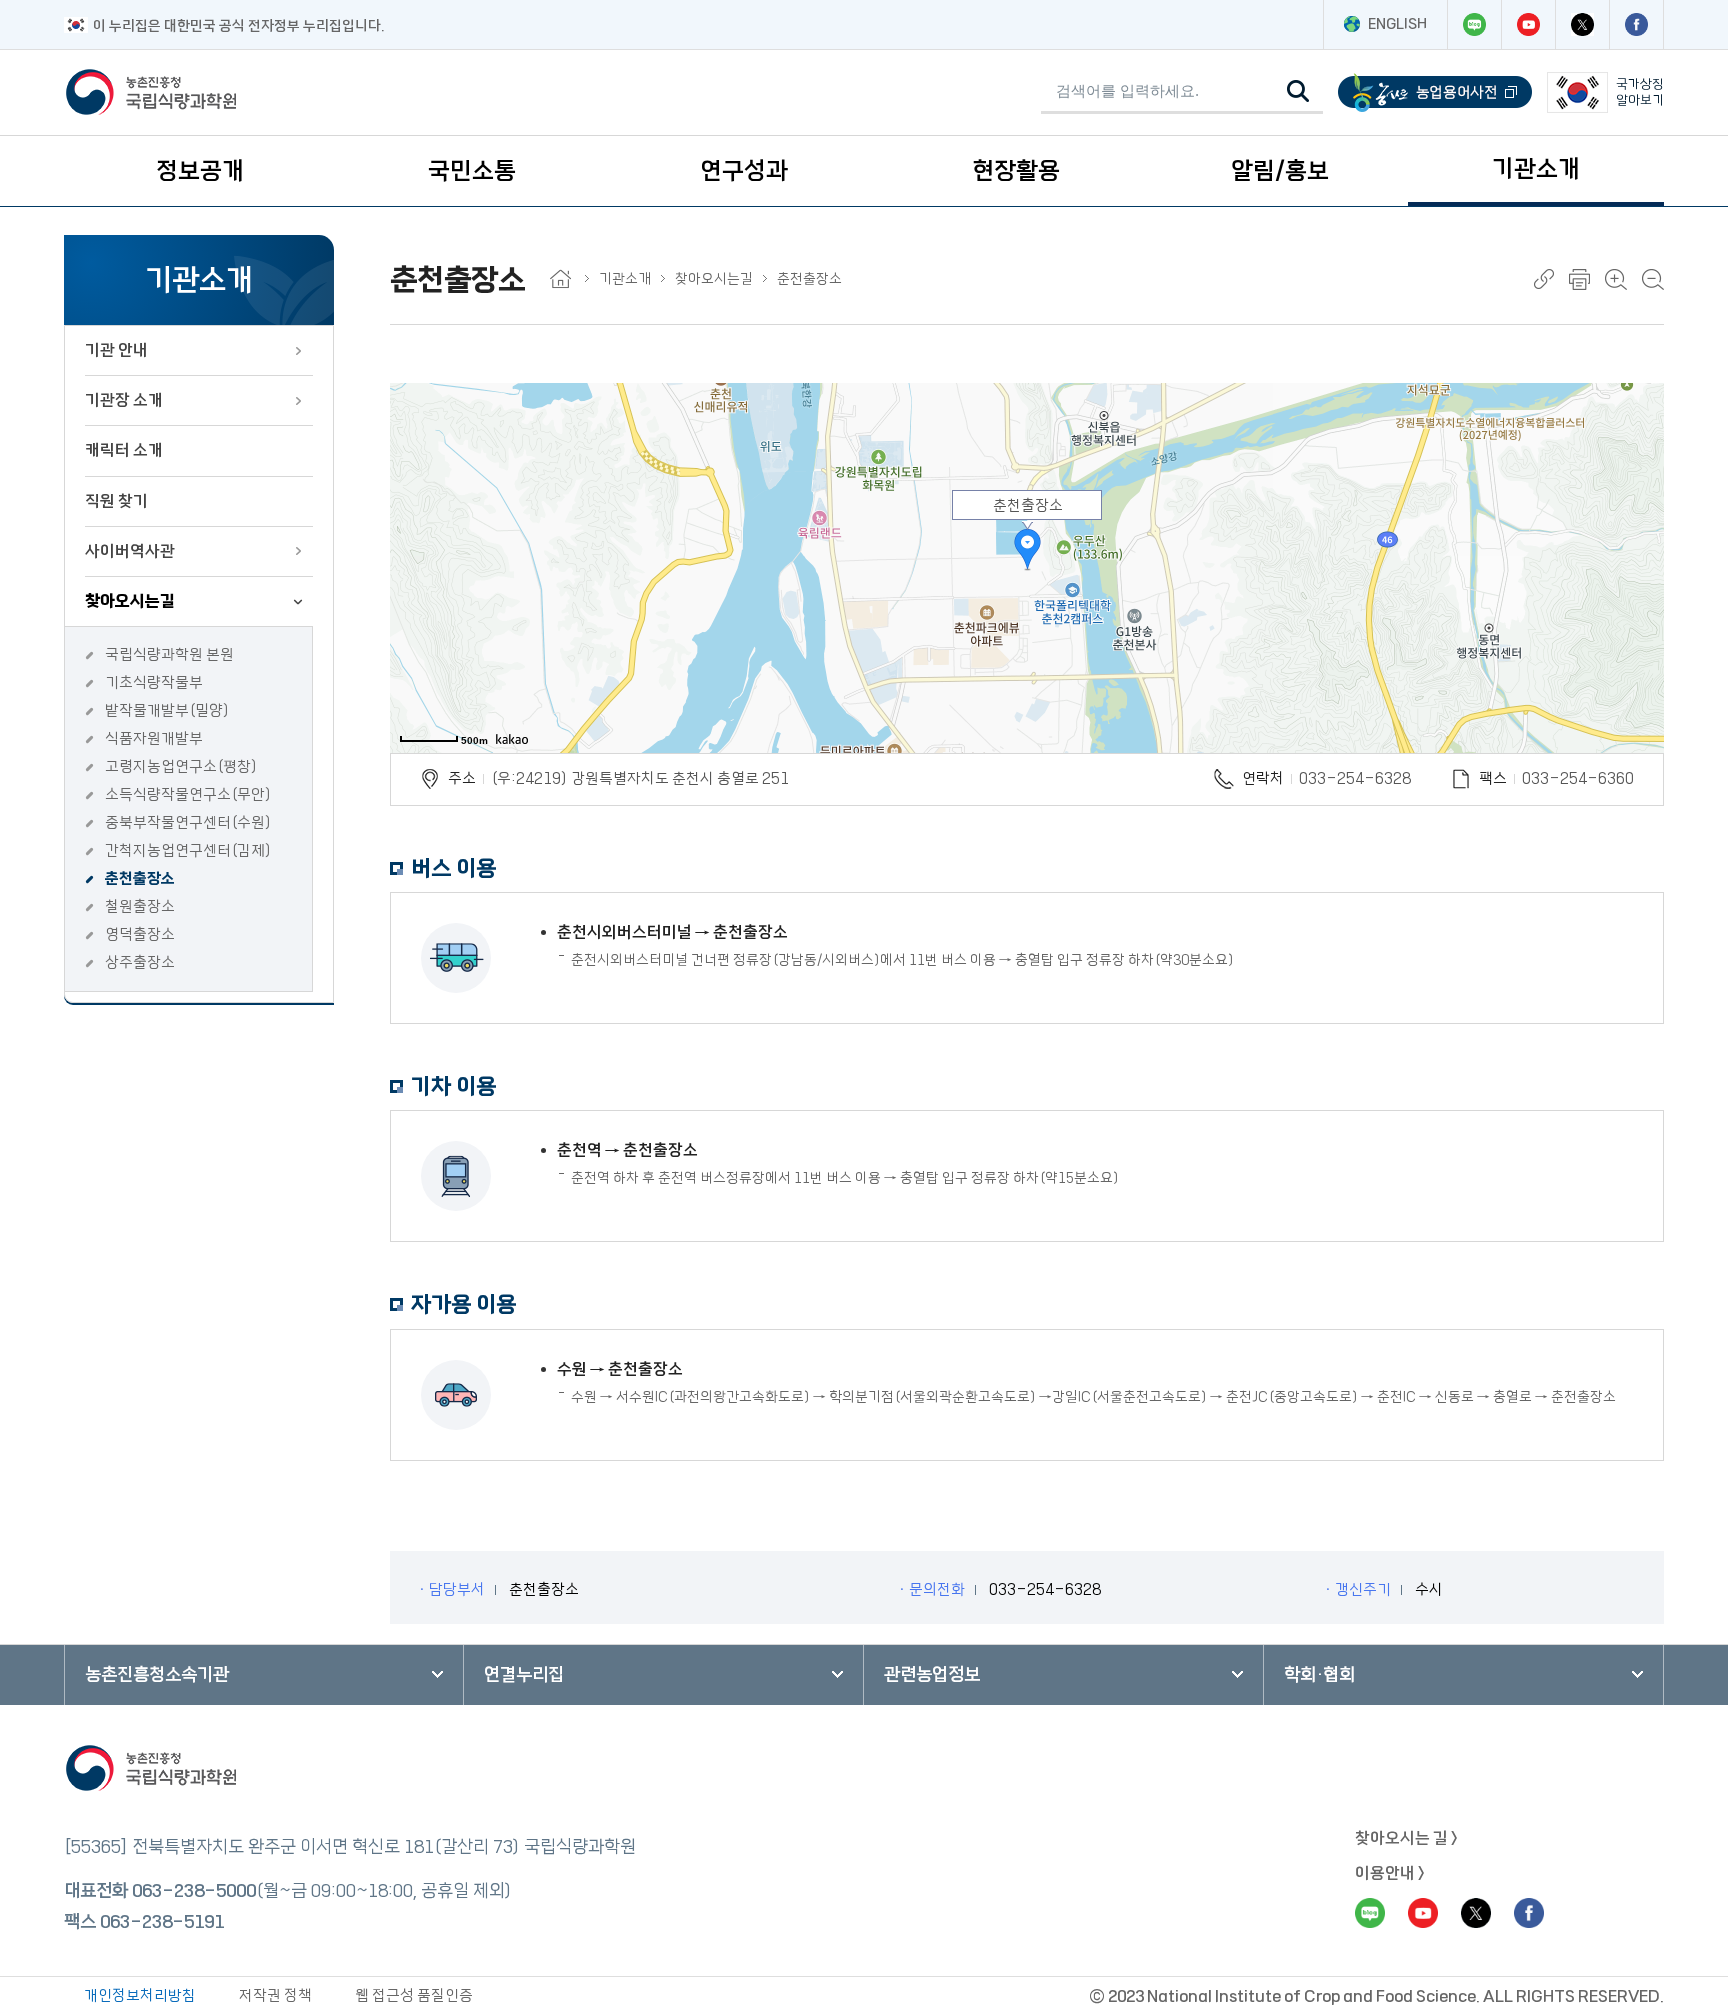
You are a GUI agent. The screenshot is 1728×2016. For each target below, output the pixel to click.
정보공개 (200, 171)
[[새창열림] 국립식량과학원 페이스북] (1636, 24)
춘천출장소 (140, 878)
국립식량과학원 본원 (169, 654)
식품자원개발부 (154, 738)
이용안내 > (1390, 1873)
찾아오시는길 (130, 601)
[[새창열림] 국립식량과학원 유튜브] (1528, 24)
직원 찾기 (116, 501)
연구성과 (744, 171)
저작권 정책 (275, 1995)
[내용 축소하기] (1653, 279)
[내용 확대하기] (1616, 279)
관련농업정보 (932, 1675)
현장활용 (1016, 171)
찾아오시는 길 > (1406, 1838)
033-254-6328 (1355, 778)
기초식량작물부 (154, 682)
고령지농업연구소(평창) (181, 766)
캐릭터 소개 (124, 450)
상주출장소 (140, 962)
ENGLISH (1397, 24)
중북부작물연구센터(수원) (188, 822)
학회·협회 (1319, 1675)
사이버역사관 (130, 551)
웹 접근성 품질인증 (414, 1995)
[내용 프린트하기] (1579, 279)
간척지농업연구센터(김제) (188, 850)
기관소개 (1536, 169)
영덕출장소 (140, 934)
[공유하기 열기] (1544, 279)
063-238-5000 (194, 1891)
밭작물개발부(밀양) (167, 710)
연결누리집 (524, 1675)
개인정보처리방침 (140, 1995)
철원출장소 (140, 906)
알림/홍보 (1280, 171)
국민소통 (472, 171)
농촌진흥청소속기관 (157, 1675)
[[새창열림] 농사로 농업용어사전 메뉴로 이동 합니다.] (1435, 92)
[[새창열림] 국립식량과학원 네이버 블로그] (1474, 24)
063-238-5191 (162, 1922)
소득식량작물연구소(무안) (188, 794)
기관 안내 (116, 350)
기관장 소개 (124, 400)
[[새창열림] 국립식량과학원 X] (1582, 24)
